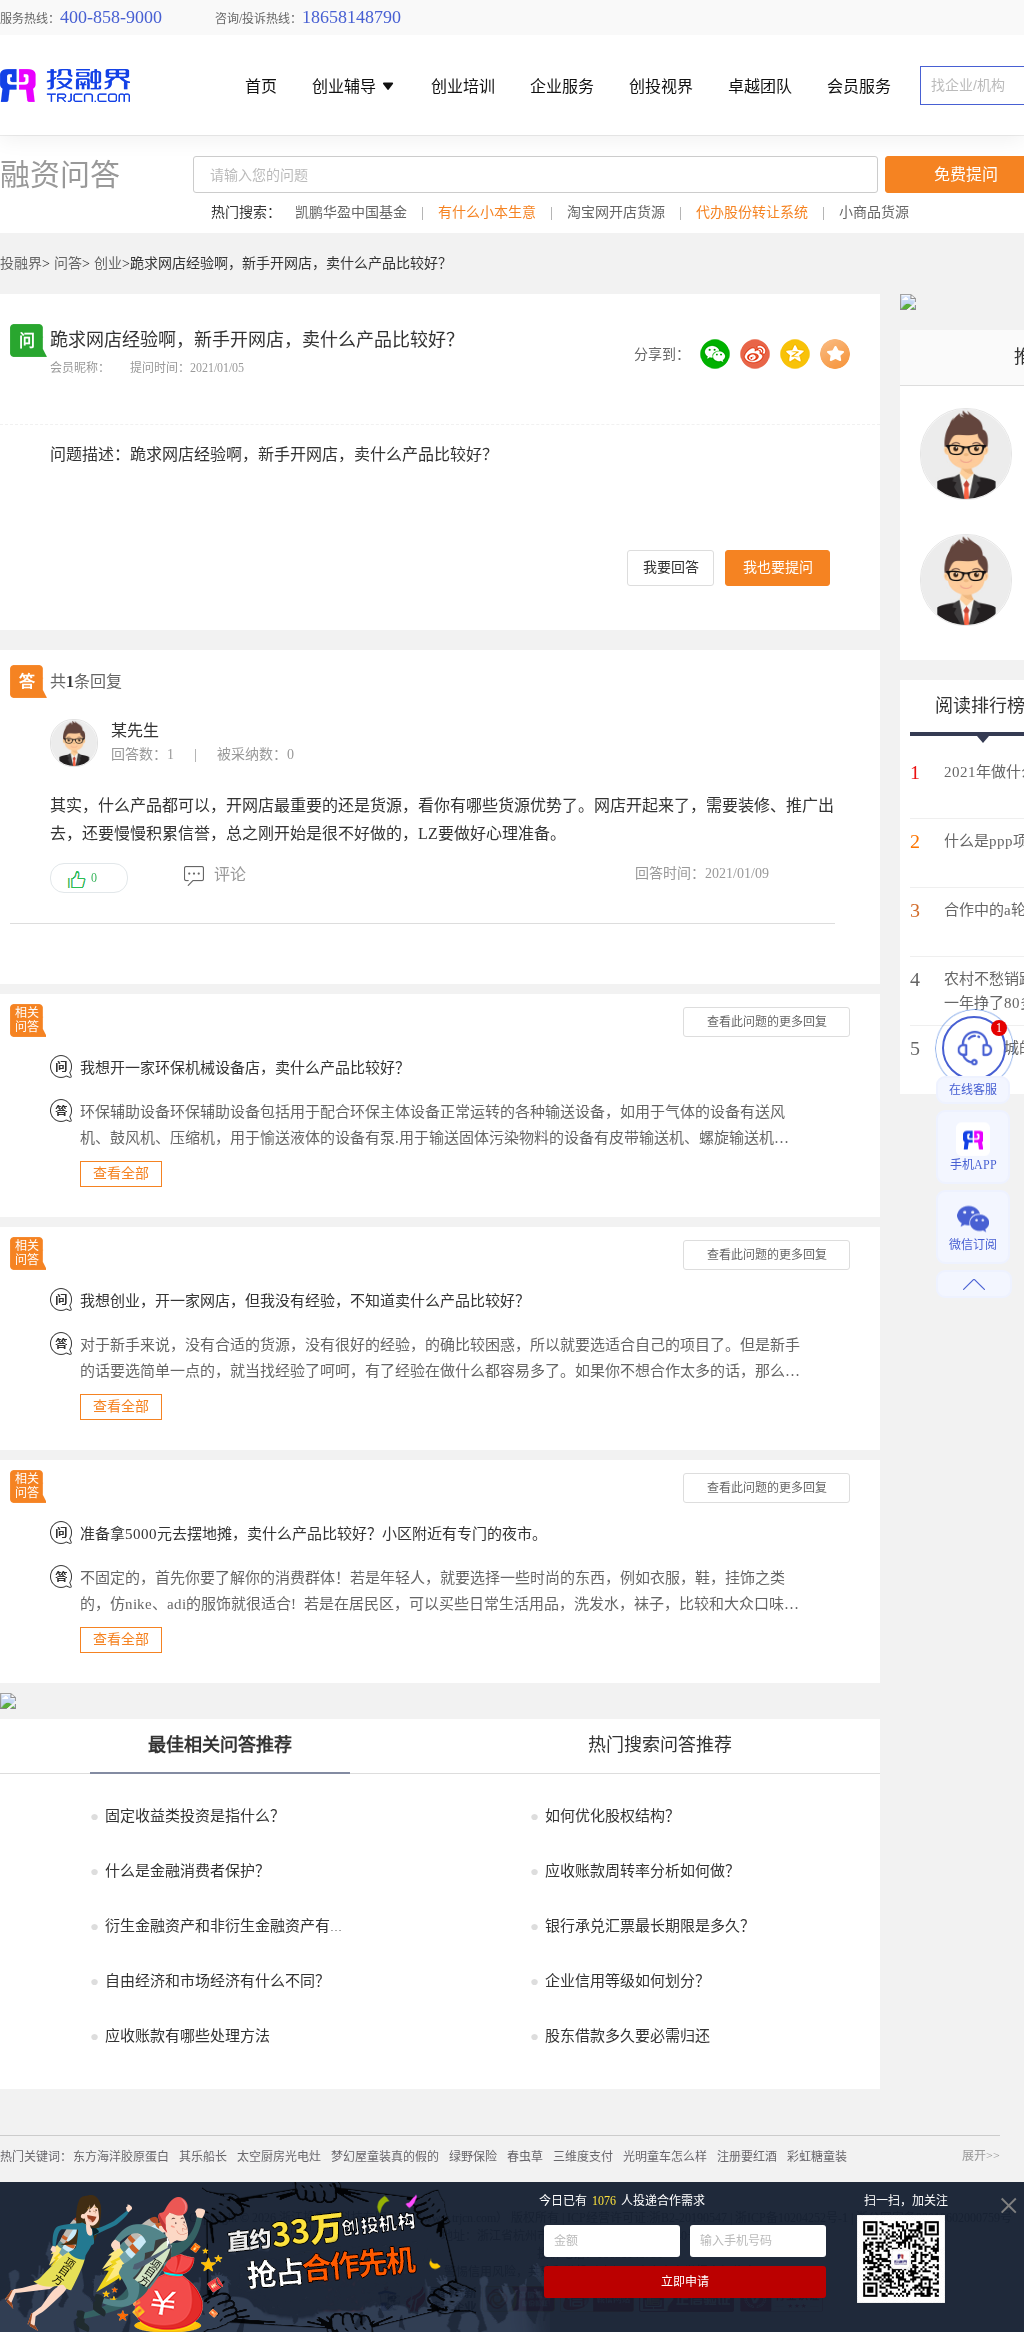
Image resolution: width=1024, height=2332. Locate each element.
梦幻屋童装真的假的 (385, 2157)
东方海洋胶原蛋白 (121, 2157)
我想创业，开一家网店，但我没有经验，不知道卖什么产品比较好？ (305, 1301)
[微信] (715, 354)
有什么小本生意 (487, 212)
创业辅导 (346, 87)
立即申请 (685, 2282)
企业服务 (562, 87)
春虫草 (525, 2157)
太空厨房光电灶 (279, 2157)
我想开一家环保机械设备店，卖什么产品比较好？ (245, 1068)
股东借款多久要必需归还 (620, 2036)
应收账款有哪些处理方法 (180, 2036)
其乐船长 (203, 2157)
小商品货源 (874, 212)
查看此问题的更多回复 (767, 1022)
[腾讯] (795, 354)
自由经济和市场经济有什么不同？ (210, 1981)
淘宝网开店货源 (616, 212)
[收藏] (835, 354)
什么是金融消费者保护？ (180, 1871)
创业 (108, 263)
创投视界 (661, 87)
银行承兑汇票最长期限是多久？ (642, 1926)
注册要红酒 (747, 2157)
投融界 (21, 263)
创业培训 (463, 87)
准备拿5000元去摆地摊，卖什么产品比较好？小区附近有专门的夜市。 (313, 1534)
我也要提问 (778, 567)
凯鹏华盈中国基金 (351, 212)
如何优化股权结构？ (605, 1816)
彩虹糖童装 (817, 2157)
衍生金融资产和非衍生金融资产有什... (223, 1926)
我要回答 (671, 567)
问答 (68, 263)
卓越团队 (760, 87)
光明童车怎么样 (665, 2157)
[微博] (755, 354)
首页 (261, 87)
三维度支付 (583, 2157)
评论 (230, 874)
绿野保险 (473, 2157)
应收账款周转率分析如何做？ (635, 1871)
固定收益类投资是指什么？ (187, 1816)
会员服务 (859, 87)
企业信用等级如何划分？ (620, 1981)
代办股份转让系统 (752, 212)
